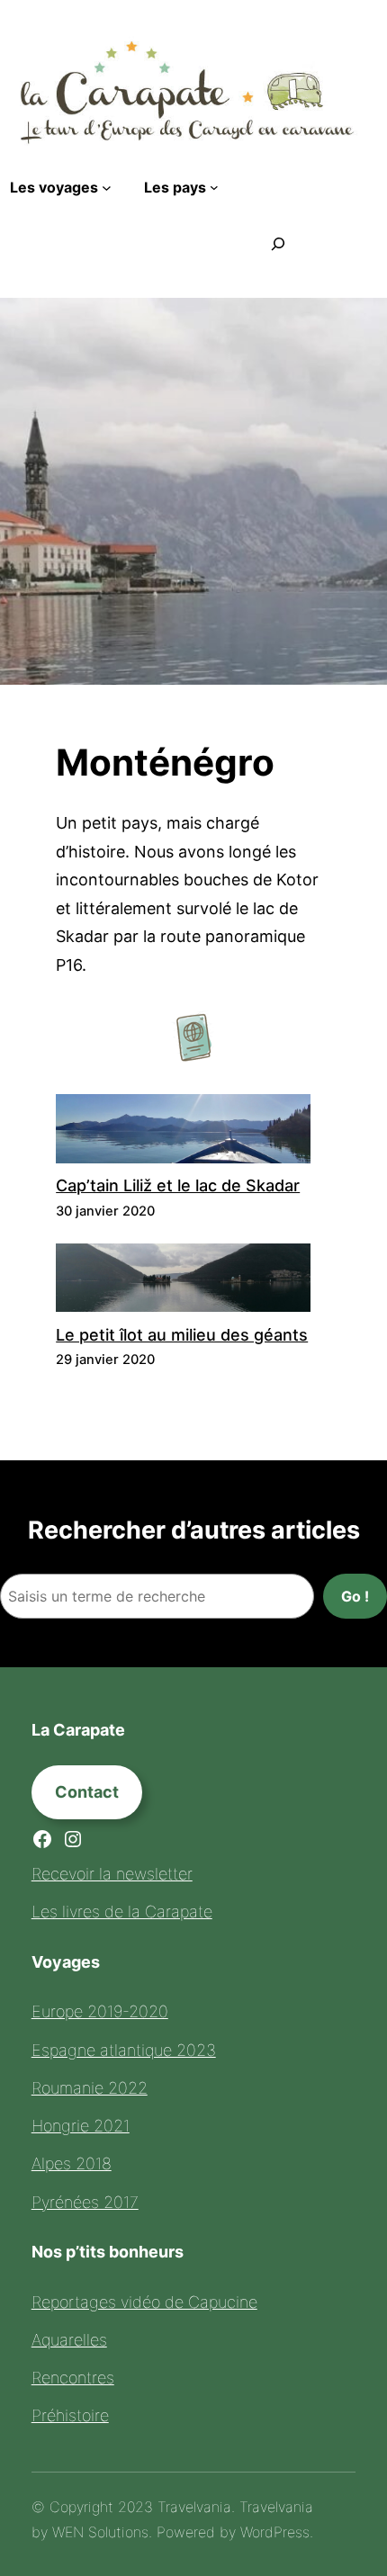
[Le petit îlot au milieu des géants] (183, 1282)
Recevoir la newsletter (112, 1874)
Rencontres (73, 2378)
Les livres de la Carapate (122, 1912)
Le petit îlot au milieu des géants (182, 1335)
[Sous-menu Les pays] (214, 187)
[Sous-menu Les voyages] (107, 187)
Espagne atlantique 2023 (124, 2050)
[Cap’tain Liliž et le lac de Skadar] (183, 1133)
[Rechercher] (278, 244)
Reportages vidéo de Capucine (144, 2302)
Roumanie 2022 (90, 2088)
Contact (87, 1792)
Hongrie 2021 (81, 2126)
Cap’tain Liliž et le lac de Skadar (178, 1185)
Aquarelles (69, 2340)
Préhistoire (70, 2415)
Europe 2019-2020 (100, 2011)
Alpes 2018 (72, 2163)
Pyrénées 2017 (85, 2202)
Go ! (355, 1596)
